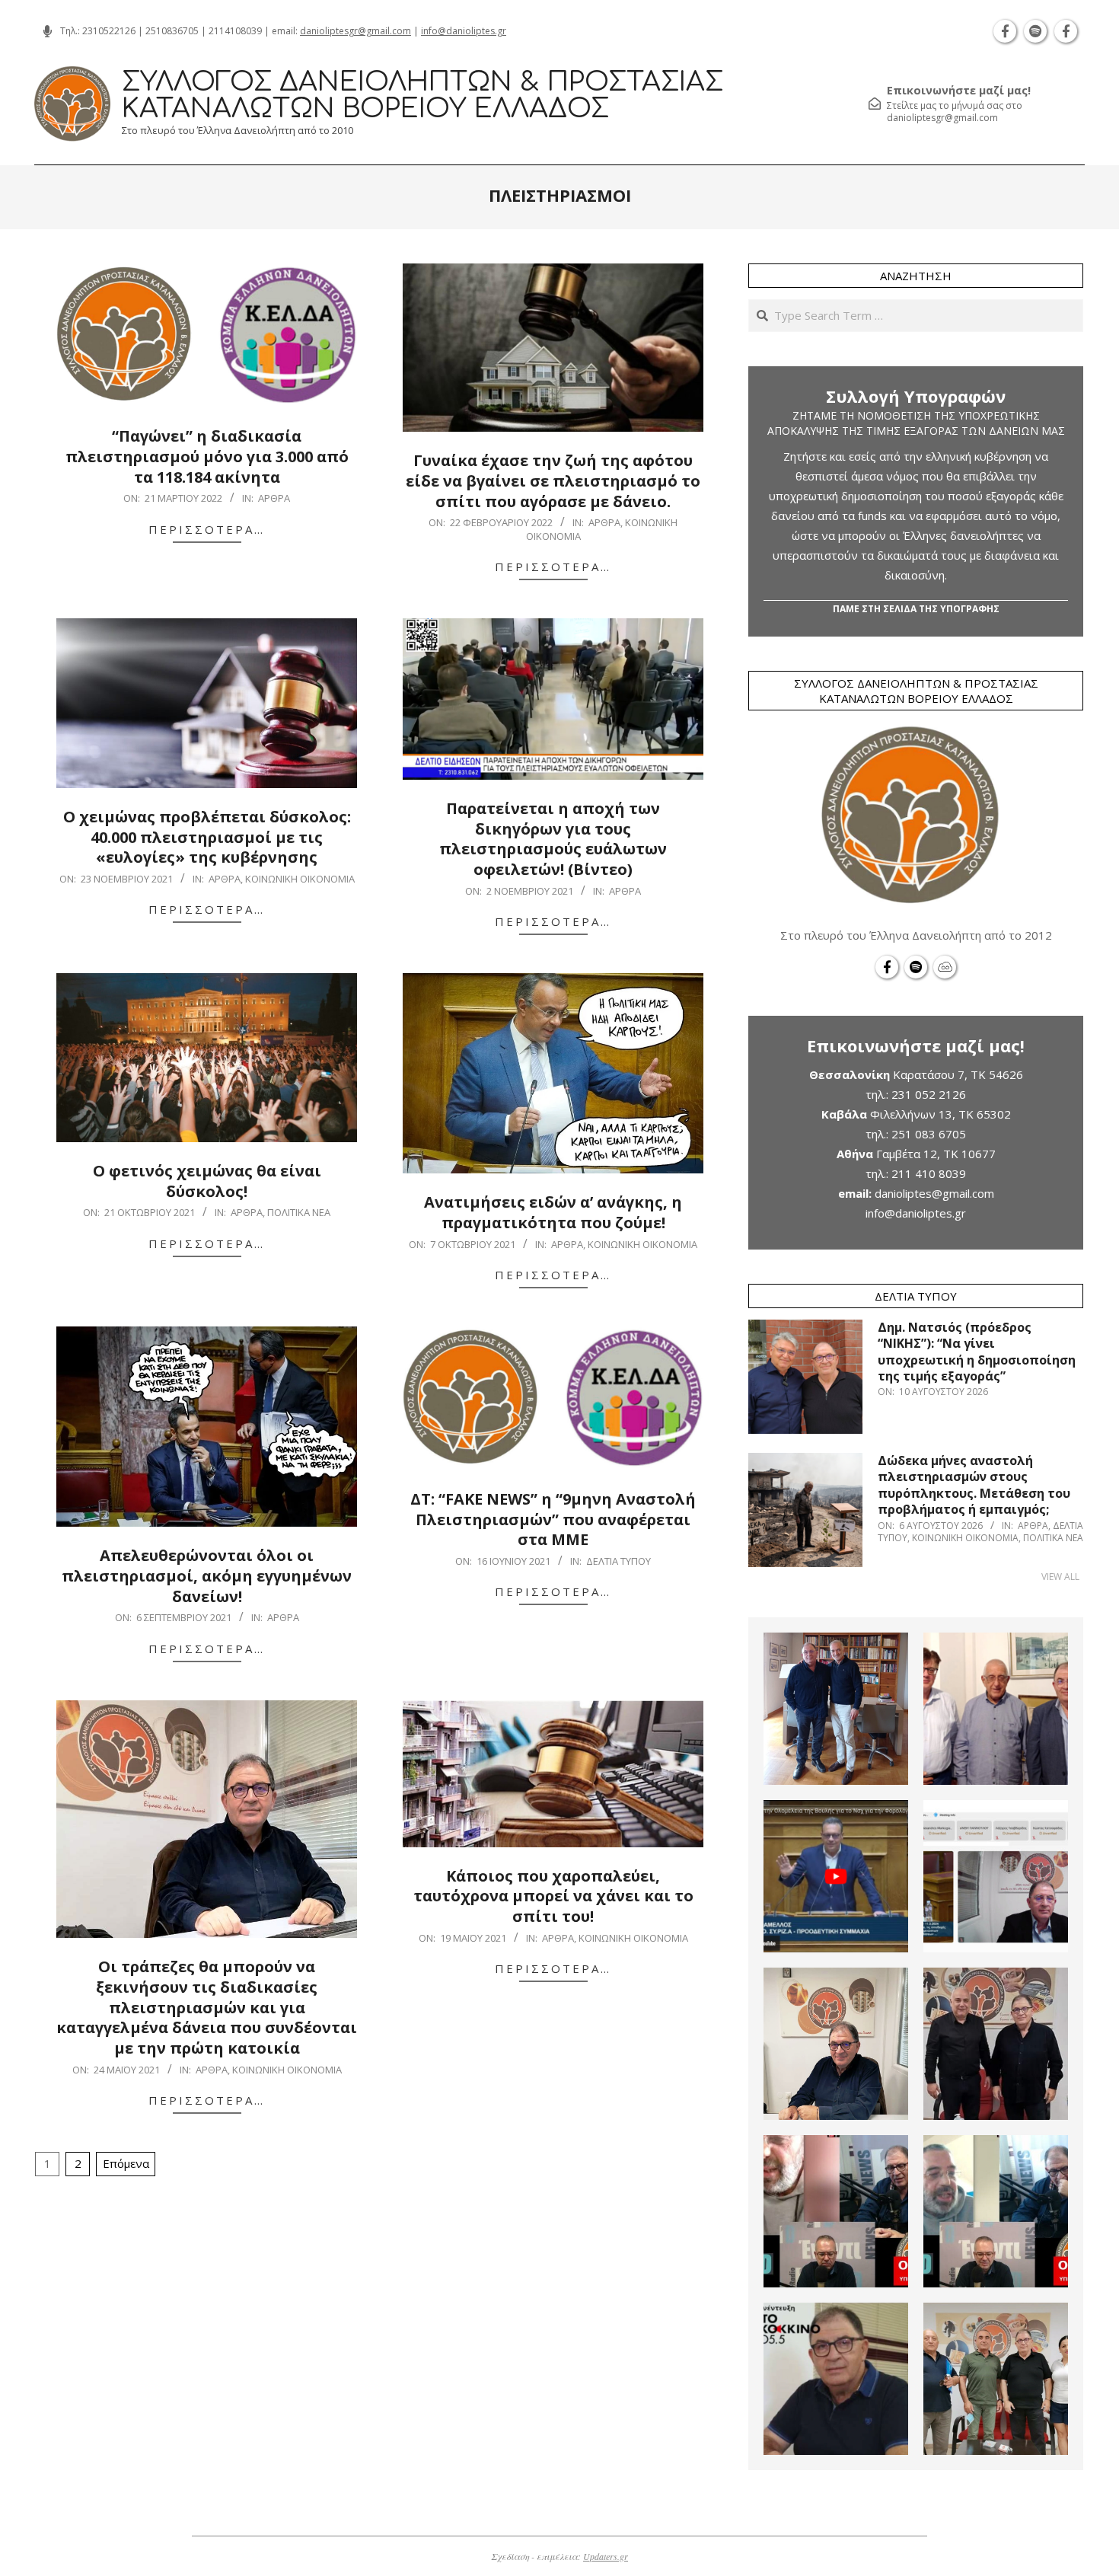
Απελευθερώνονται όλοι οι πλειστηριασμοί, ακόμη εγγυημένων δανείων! (207, 1575)
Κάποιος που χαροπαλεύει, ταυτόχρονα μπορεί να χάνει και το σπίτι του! (553, 1896)
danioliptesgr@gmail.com (355, 31)
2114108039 (235, 31)
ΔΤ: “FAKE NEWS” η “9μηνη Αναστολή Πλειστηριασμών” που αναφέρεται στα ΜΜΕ (553, 1519)
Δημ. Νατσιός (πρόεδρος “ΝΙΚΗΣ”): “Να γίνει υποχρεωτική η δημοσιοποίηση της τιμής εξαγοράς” (977, 1352)
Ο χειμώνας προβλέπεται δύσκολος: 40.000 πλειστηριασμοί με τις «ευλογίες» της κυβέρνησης (207, 837)
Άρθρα (274, 498)
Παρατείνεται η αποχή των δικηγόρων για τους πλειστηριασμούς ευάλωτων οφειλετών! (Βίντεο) (553, 839)
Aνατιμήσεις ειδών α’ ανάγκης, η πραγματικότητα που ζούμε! (553, 1212)
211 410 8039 (929, 1173)
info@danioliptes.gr (464, 31)
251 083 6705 (929, 1134)
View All (1060, 1577)
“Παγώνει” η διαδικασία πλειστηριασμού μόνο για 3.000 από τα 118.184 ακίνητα (207, 456)
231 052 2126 (929, 1094)
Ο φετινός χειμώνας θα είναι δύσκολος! (207, 1181)
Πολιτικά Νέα (299, 1212)
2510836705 (172, 31)
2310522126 (109, 31)
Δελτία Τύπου (618, 1561)
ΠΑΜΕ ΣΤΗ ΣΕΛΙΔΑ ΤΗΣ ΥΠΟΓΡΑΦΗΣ (916, 609)
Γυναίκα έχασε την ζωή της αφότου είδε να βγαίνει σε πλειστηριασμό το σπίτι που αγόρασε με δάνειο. (553, 480)
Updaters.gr (606, 2556)
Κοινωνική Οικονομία (300, 879)
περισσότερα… (207, 529)
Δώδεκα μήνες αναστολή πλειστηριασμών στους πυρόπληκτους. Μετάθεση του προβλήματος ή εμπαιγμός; (974, 1485)
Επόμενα (126, 2163)
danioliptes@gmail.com (934, 1193)
